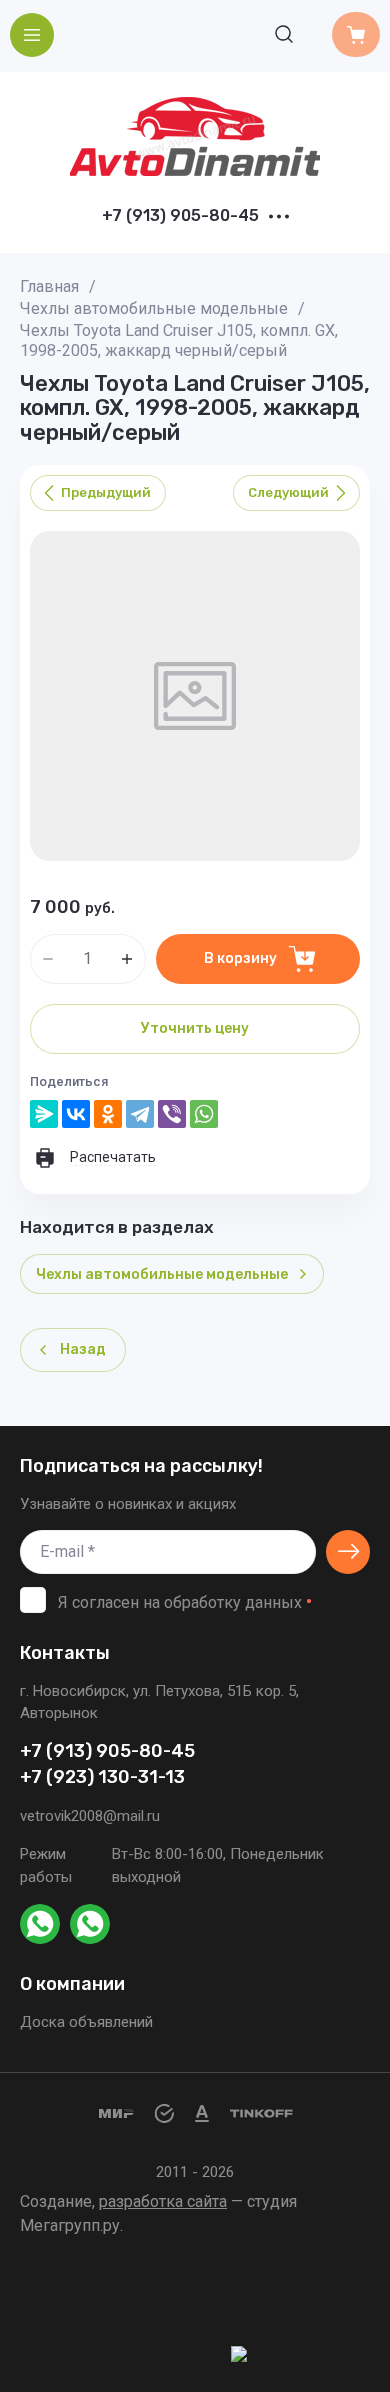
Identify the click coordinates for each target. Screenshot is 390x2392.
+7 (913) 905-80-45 (180, 216)
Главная (49, 286)
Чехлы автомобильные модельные (154, 308)
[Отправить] (348, 1552)
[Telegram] (140, 1114)
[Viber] (172, 1114)
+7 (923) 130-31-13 (102, 1777)
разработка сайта (163, 2201)
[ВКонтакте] (76, 1114)
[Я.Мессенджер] (44, 1114)
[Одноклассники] (108, 1114)
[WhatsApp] (204, 1114)
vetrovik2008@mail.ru (90, 1816)
